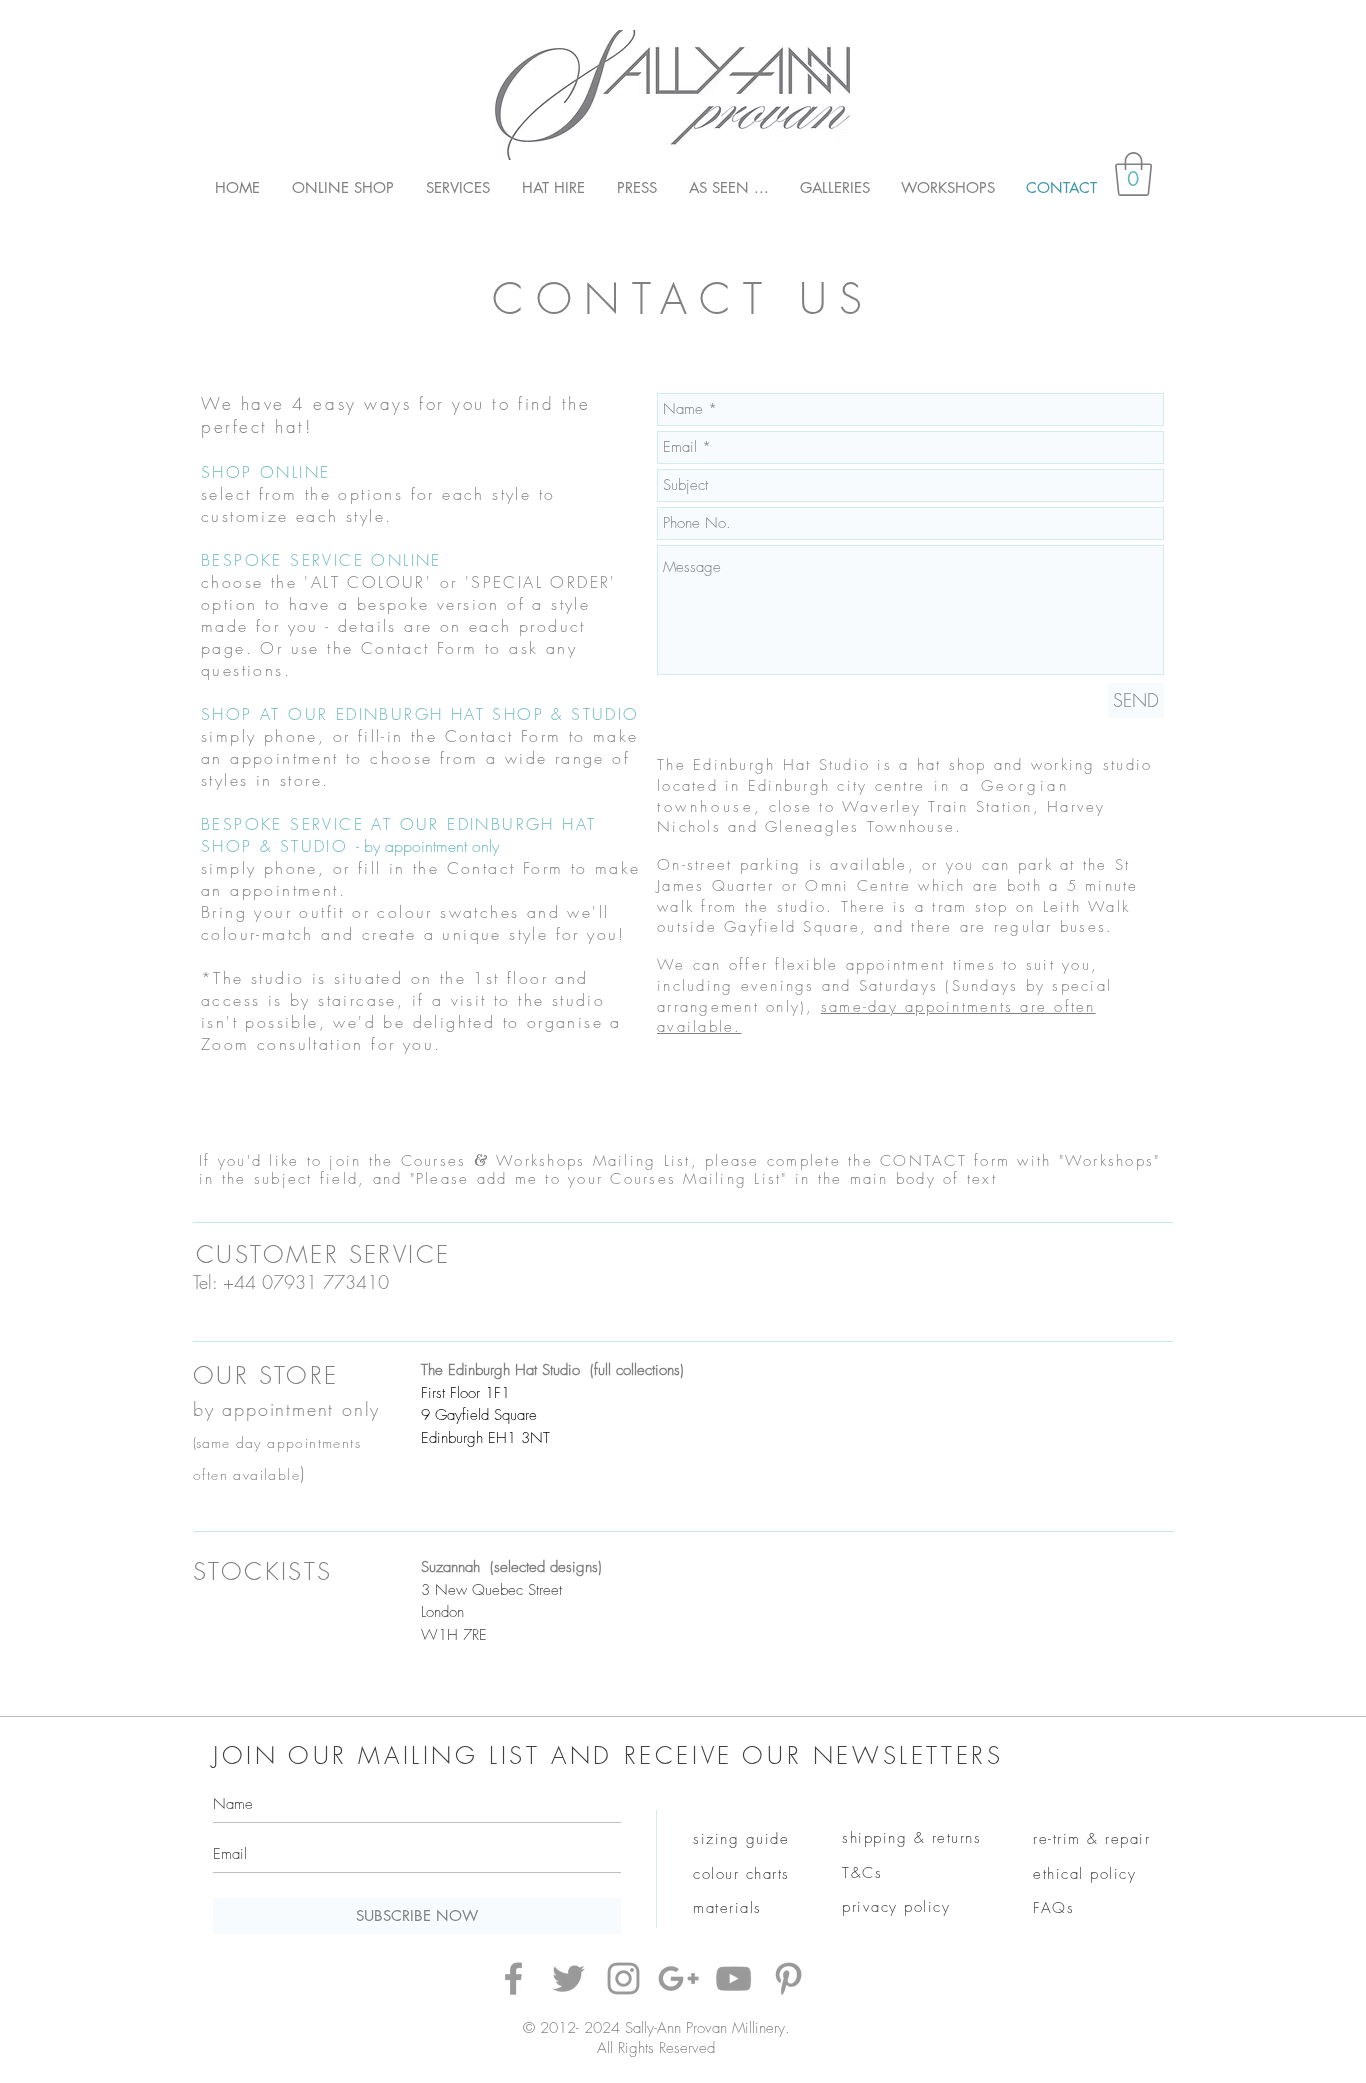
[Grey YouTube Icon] (733, 1978)
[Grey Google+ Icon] (678, 1978)
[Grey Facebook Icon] (513, 1978)
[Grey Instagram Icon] (623, 1978)
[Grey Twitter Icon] (568, 1978)
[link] (1133, 174)
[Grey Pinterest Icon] (788, 1978)
